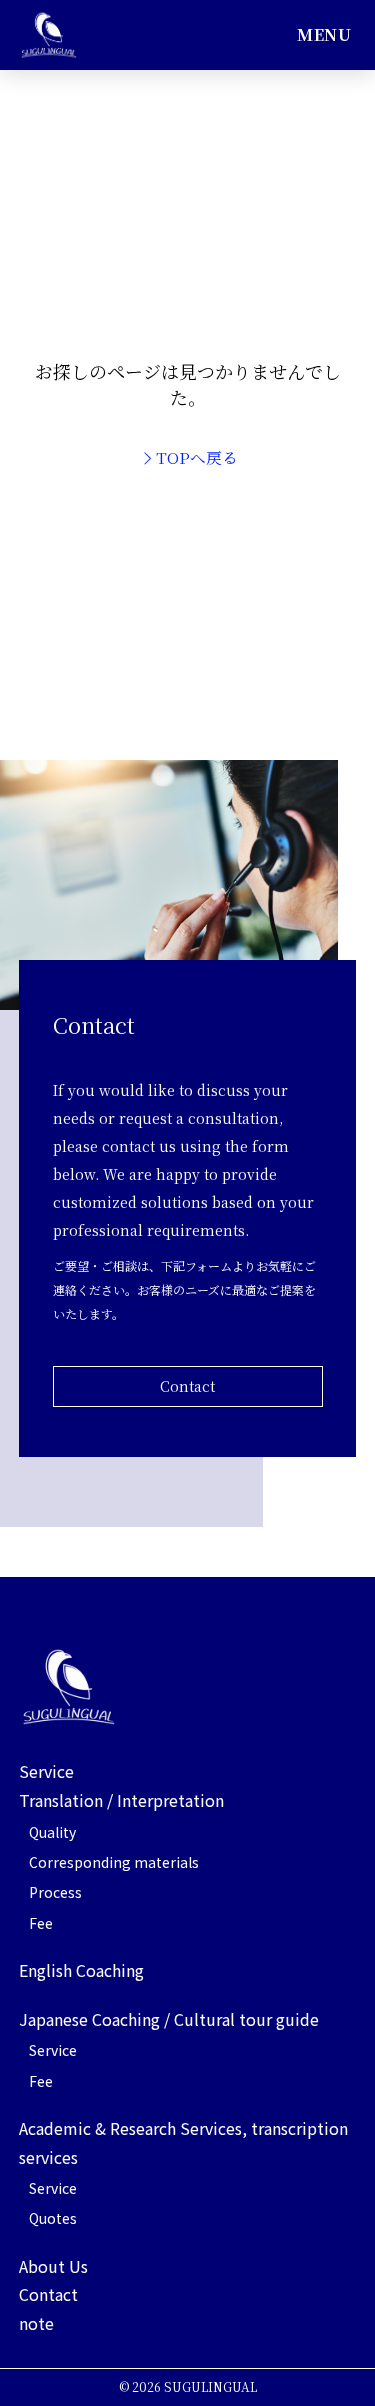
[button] (324, 35)
